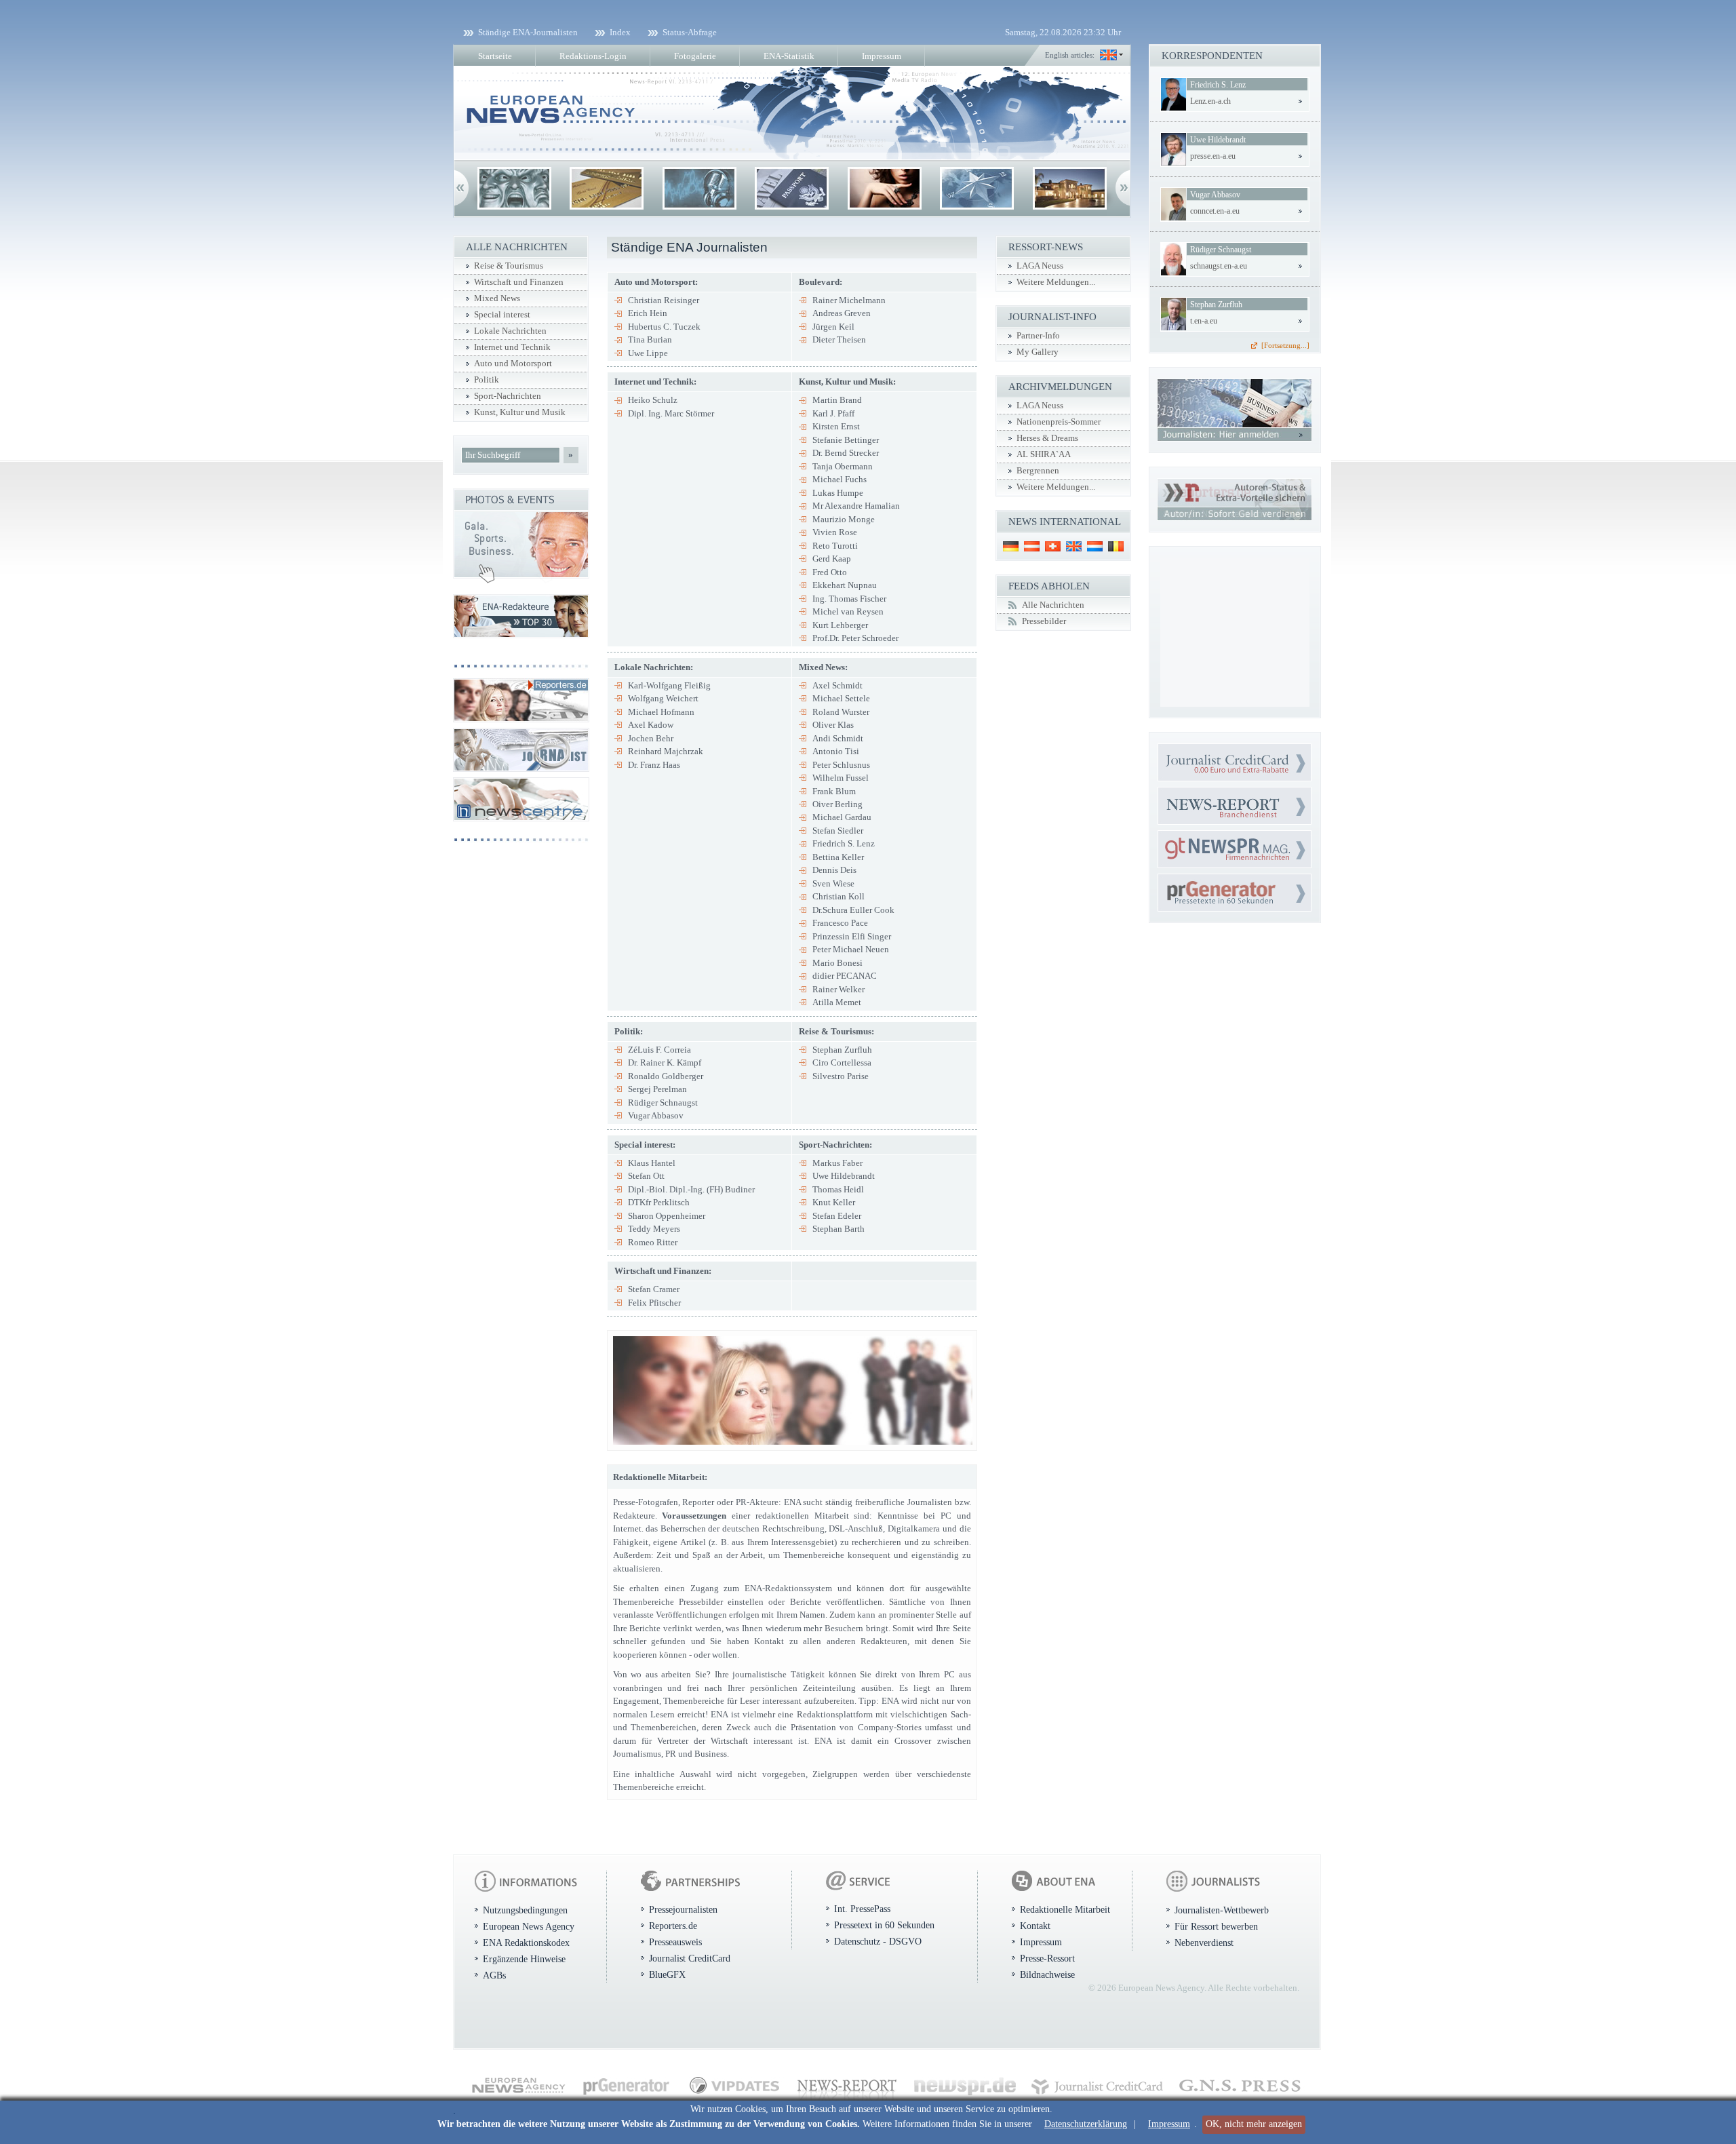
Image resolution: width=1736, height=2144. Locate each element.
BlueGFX (667, 1974)
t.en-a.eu (1204, 321)
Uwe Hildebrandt (1218, 140)
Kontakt (1035, 1926)
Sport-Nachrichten (508, 396)
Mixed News (497, 298)
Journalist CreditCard (690, 1958)
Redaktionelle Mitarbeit (1065, 1909)
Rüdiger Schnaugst (1221, 250)
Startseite (495, 56)
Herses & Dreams (1047, 438)
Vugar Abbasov (1215, 195)
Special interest (502, 315)
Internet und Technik (512, 347)
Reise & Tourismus (509, 266)
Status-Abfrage (690, 32)
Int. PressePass (862, 1909)
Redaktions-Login (593, 56)
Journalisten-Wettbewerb (1222, 1910)
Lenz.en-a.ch (1210, 101)
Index (620, 32)
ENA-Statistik (789, 56)
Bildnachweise (1047, 1974)
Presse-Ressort (1047, 1958)
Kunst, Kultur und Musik (520, 412)
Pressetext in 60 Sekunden (884, 1925)
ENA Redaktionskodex (526, 1943)
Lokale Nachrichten (510, 331)
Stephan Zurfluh (1216, 305)
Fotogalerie (695, 56)
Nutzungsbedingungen (525, 1910)
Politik (487, 380)
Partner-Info (1038, 336)
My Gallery (1038, 352)
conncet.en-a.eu (1215, 211)
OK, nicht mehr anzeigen (1254, 2124)
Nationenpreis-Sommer (1059, 422)
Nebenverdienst (1204, 1943)
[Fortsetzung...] (1285, 345)
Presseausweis (675, 1942)
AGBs (494, 1975)
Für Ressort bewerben (1216, 1926)
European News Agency (529, 1926)
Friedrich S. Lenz (1218, 85)
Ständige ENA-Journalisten (528, 32)
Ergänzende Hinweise (524, 1959)
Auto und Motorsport (513, 364)
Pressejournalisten (683, 1909)
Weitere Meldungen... (1056, 282)
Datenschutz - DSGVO (878, 1941)
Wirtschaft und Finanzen (519, 282)
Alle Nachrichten (1053, 605)
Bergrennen (1038, 471)
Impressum (1169, 2124)
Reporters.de (673, 1926)
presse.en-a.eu (1213, 156)
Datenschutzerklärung (1086, 2124)
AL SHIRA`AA (1044, 454)
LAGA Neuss (1040, 266)
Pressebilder (1044, 621)
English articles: (1070, 55)
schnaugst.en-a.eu (1219, 266)
